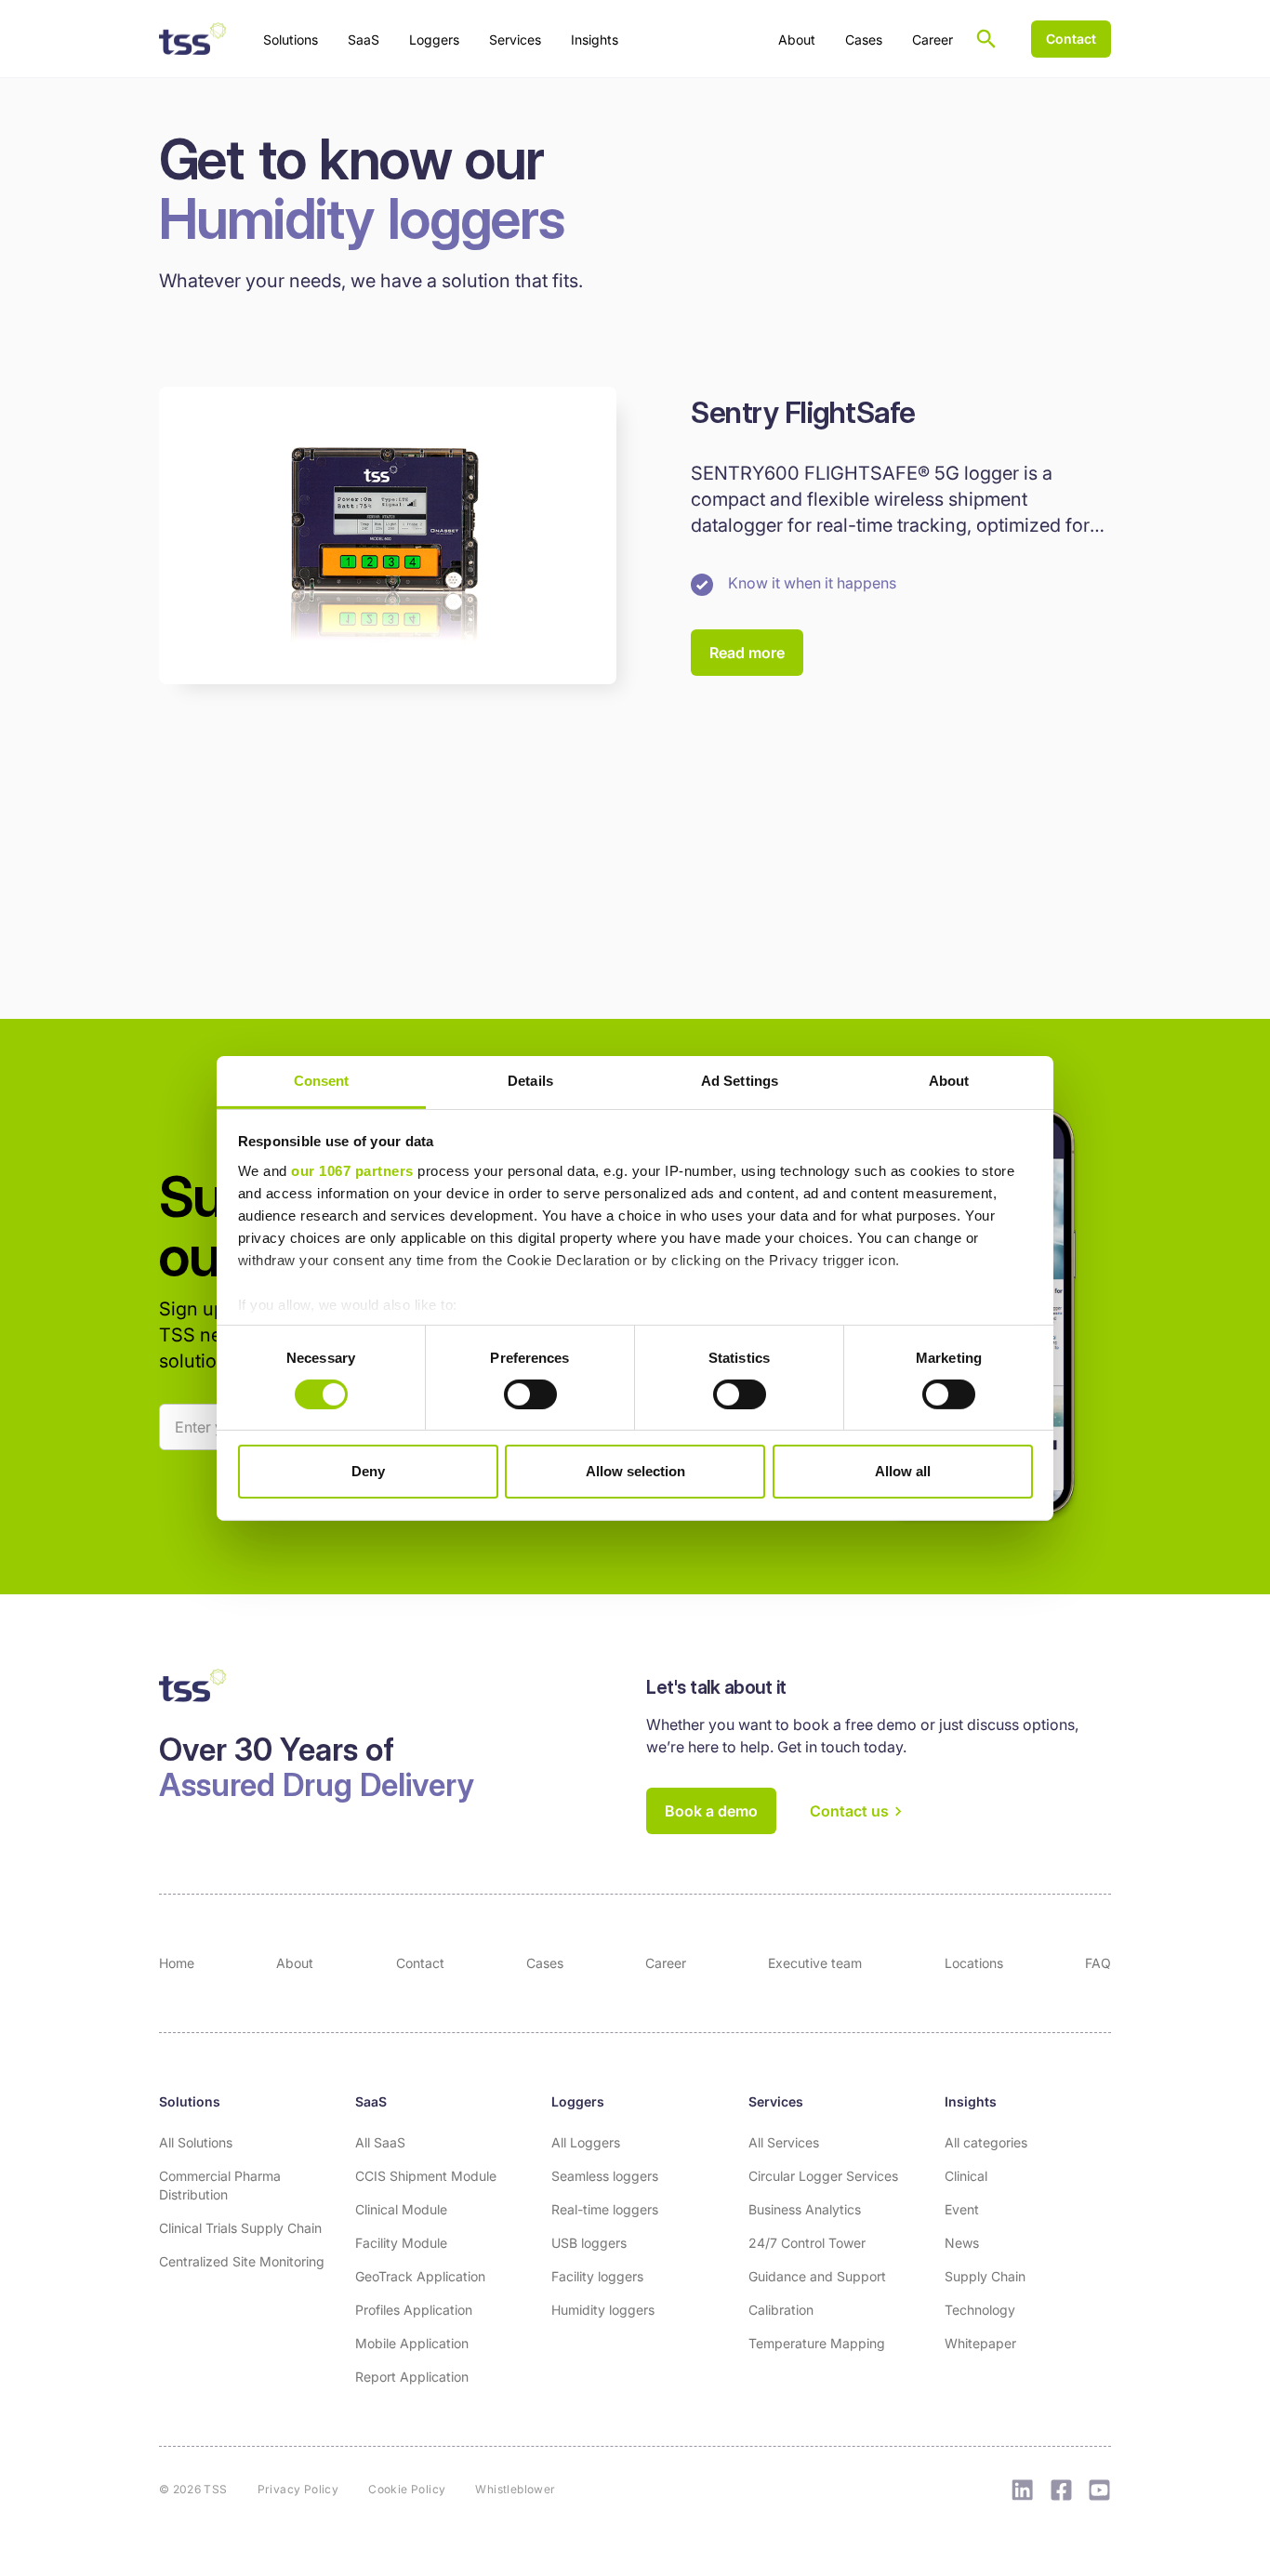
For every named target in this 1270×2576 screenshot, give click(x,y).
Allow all (903, 1471)
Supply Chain (985, 2276)
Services (776, 2101)
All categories (986, 2142)
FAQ (1098, 1963)
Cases (864, 40)
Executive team (815, 1963)
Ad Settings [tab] (740, 1080)
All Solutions (196, 2142)
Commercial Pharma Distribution (220, 2185)
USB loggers (589, 2243)
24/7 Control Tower (807, 2243)
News (962, 2243)
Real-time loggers (605, 2209)
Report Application (412, 2377)
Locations (974, 1963)
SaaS (371, 2101)
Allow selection (635, 1471)
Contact (420, 1963)
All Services (784, 2142)
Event (962, 2209)
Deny (368, 1471)
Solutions (190, 2101)
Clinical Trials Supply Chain (240, 2228)
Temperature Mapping (817, 2343)
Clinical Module (401, 2209)
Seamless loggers (605, 2176)
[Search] (986, 39)
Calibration (781, 2310)
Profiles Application (414, 2310)
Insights (971, 2101)
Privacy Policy (298, 2489)
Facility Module (401, 2243)
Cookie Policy (407, 2489)
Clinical (966, 2176)
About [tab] (949, 1080)
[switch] (530, 1394)
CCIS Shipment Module (426, 2176)
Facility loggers (597, 2276)
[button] (291, 39)
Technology (980, 2310)
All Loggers (586, 2142)
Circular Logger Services (823, 2176)
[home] (192, 39)
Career (933, 40)
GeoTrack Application (420, 2276)
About (797, 40)
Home (177, 1963)
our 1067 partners (352, 1170)
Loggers (578, 2101)
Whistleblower (515, 2489)
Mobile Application (412, 2343)
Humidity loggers (603, 2310)
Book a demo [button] (711, 1811)
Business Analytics (805, 2209)
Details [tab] (530, 1080)
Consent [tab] (322, 1080)
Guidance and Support (817, 2276)
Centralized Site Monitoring (242, 2261)
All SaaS (380, 2142)
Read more (747, 653)
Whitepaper (980, 2343)
